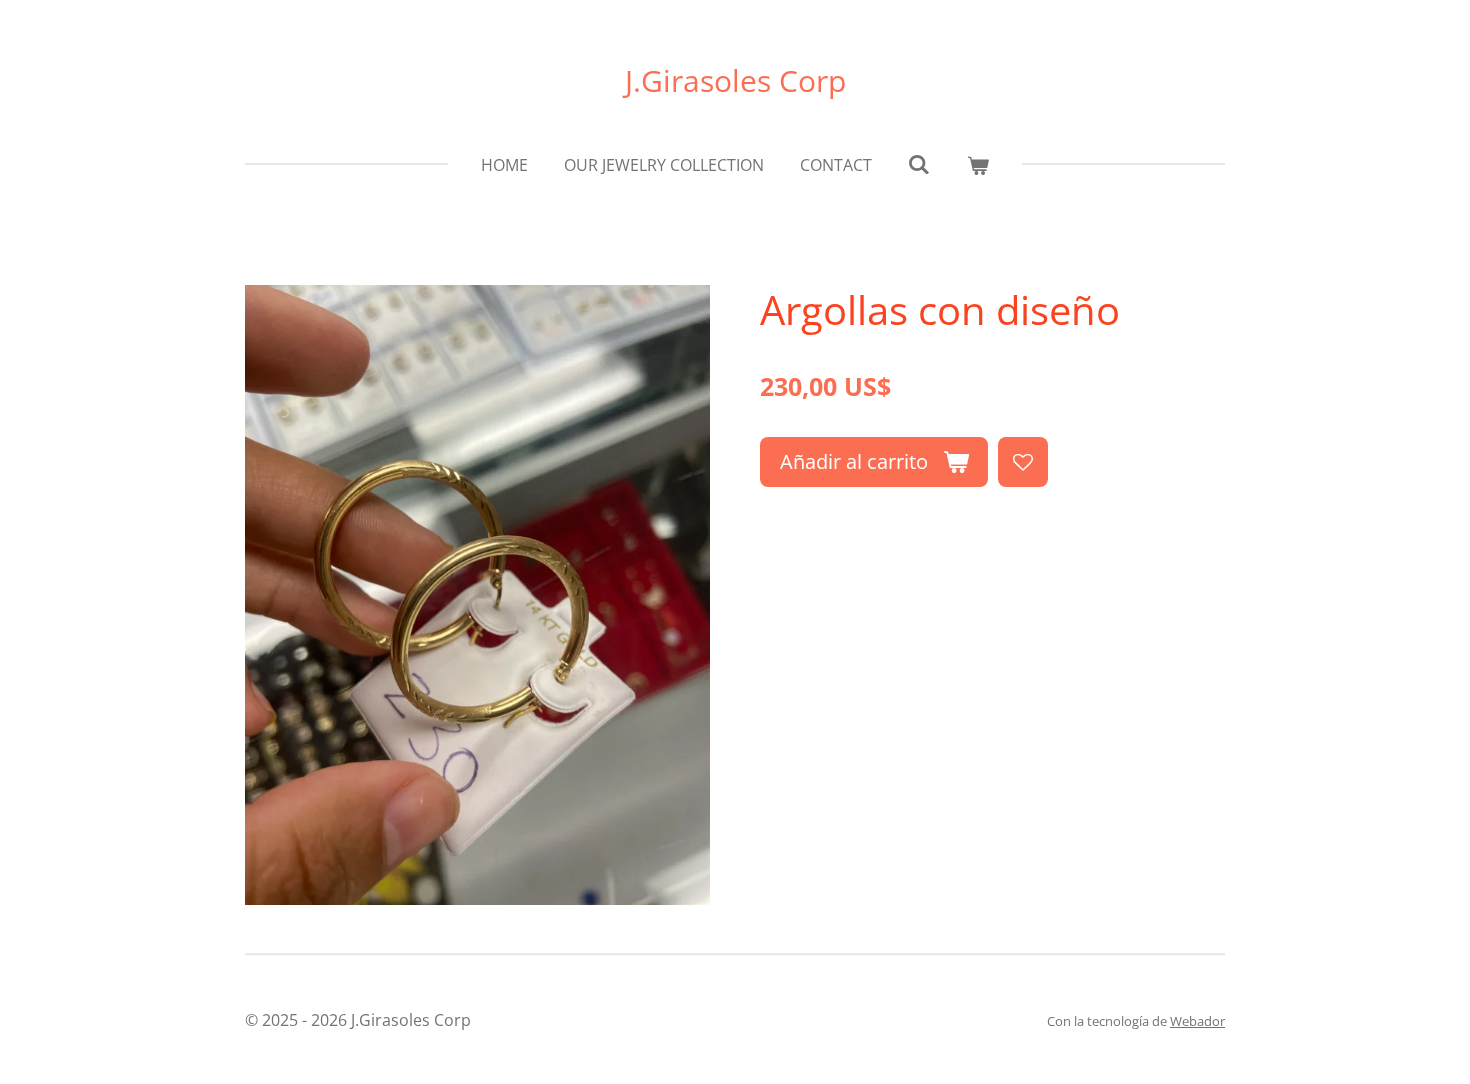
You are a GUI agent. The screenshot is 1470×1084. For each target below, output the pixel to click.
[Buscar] (919, 164)
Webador (1197, 1021)
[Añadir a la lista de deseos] (1023, 462)
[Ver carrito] (978, 165)
